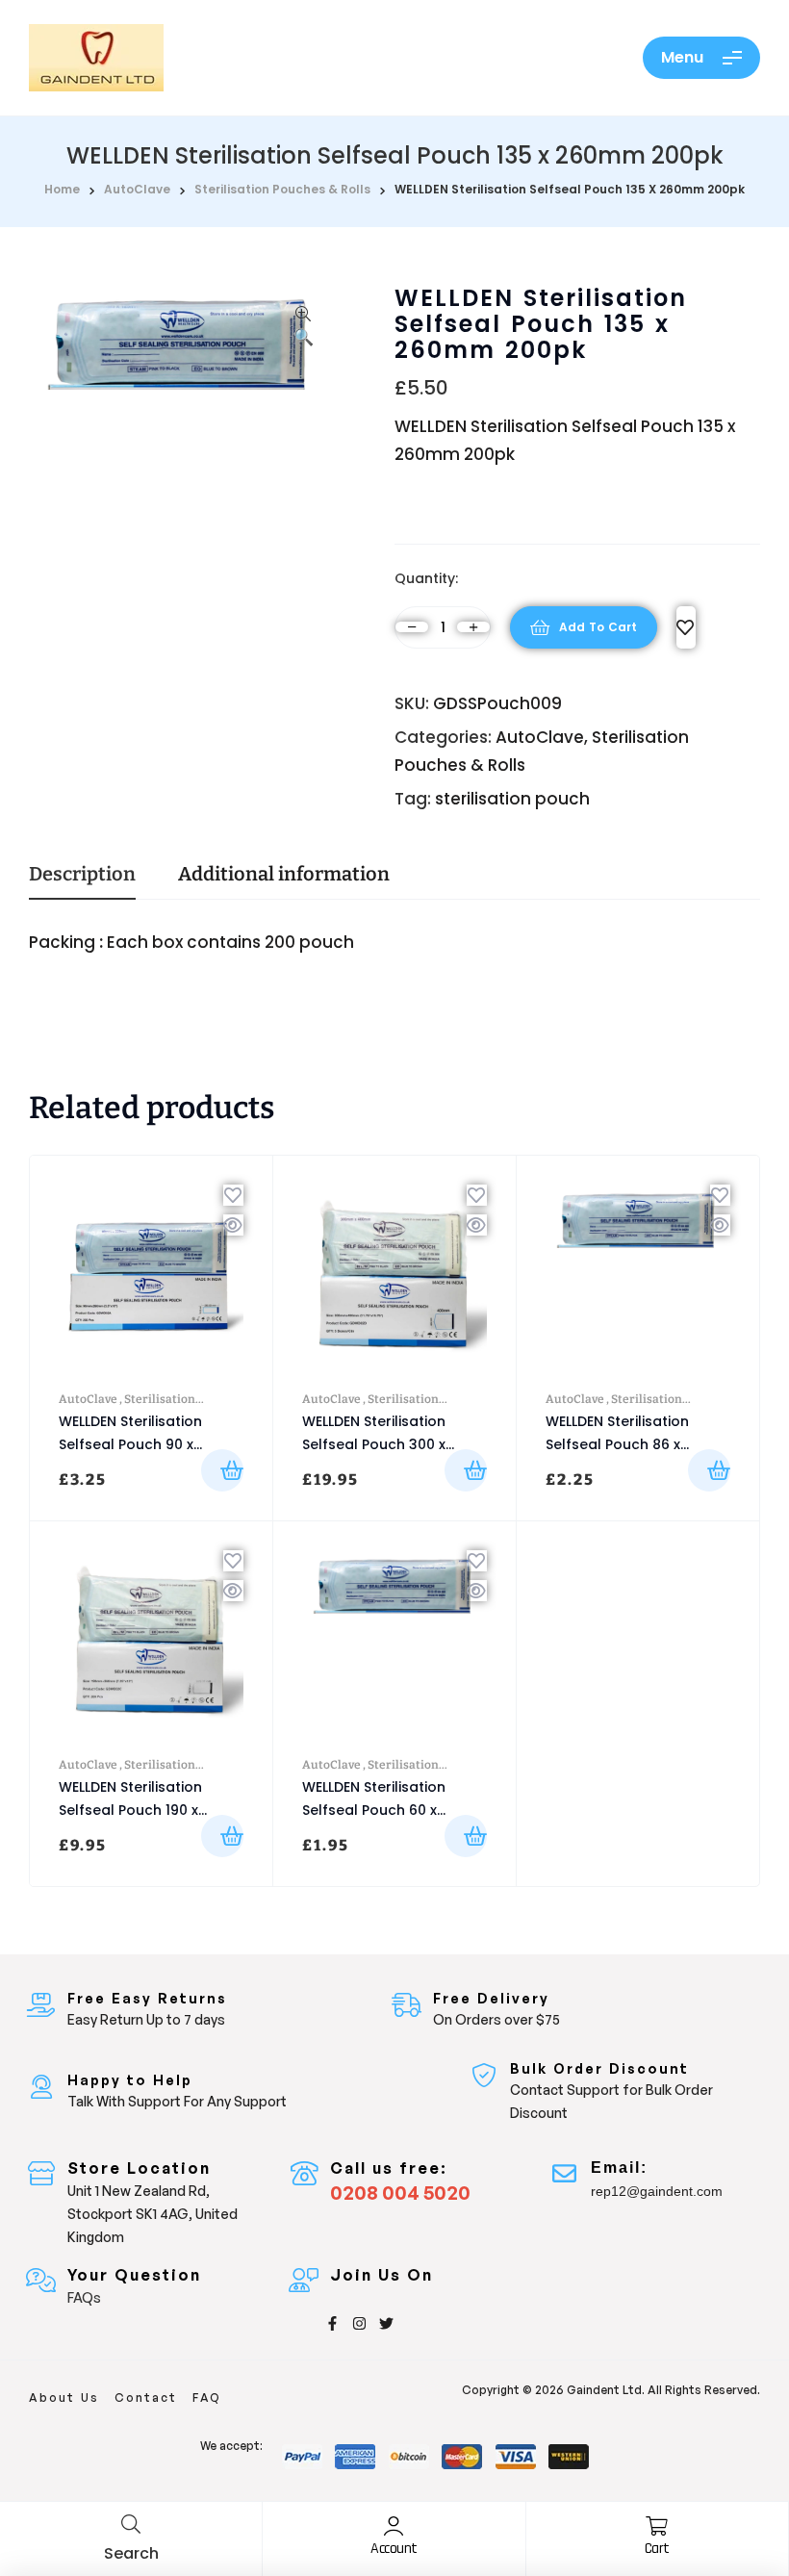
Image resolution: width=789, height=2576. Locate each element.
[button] (303, 328)
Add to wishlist (686, 627)
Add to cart (598, 627)
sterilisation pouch (512, 799)
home (62, 189)
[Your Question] (41, 2280)
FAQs (84, 2297)
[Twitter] (386, 2323)
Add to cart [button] (222, 1470)
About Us (64, 2397)
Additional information (284, 875)
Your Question (134, 2275)
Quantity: (426, 578)
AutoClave (137, 189)
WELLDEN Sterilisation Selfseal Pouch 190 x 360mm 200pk (130, 1810)
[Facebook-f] (332, 2323)
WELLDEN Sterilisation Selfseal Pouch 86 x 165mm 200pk (617, 1444)
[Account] (394, 2526)
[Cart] (657, 2526)
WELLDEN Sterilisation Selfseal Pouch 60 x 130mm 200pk (374, 1810)
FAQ (207, 2397)
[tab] (82, 881)
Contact (146, 2397)
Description (82, 875)
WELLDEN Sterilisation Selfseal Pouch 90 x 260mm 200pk (130, 1444)
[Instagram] (359, 2323)
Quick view (233, 1225)
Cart (657, 2549)
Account (394, 2549)
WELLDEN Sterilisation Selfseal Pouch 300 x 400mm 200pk (374, 1444)
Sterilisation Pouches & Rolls (282, 189)
